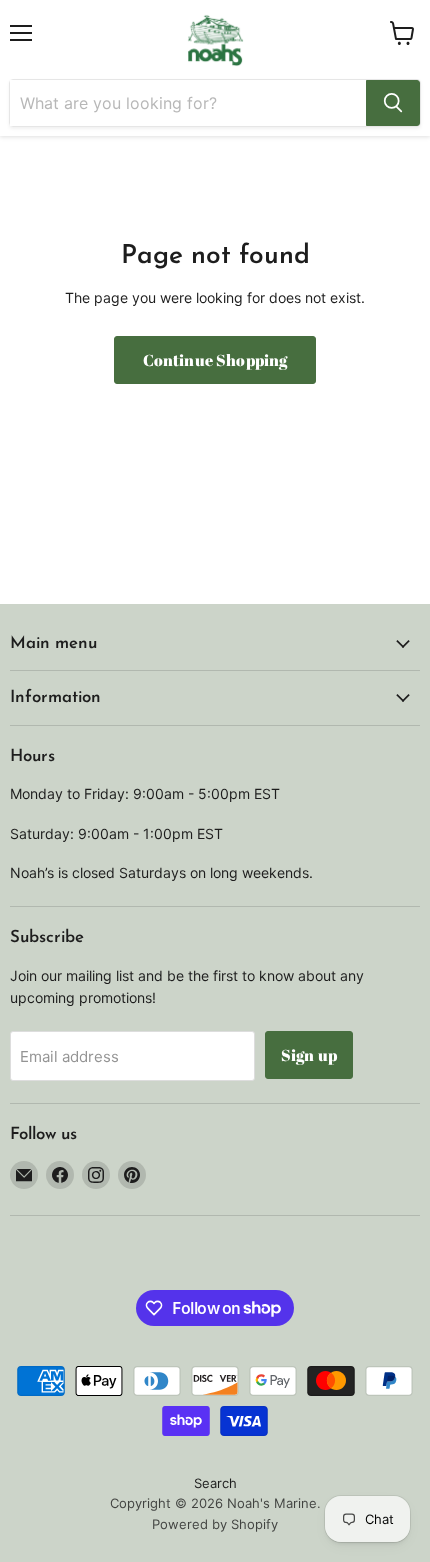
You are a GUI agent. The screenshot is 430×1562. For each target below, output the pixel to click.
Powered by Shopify (215, 1524)
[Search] (393, 103)
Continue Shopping (215, 360)
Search (215, 1483)
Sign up (309, 1055)
